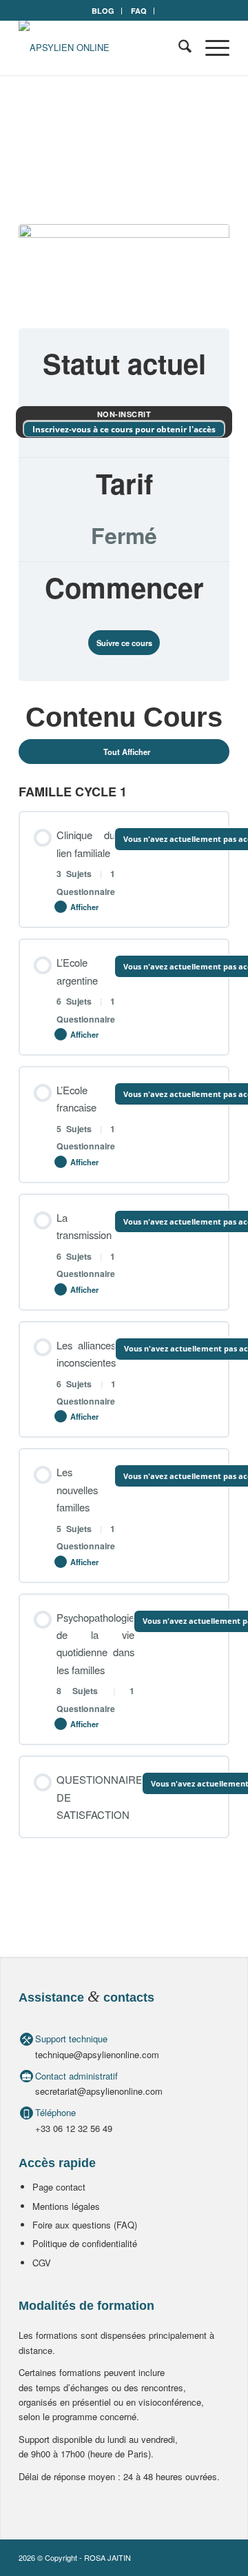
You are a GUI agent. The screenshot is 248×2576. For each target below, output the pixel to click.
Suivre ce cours (124, 643)
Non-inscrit (124, 414)
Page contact (59, 2187)
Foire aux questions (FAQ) (85, 2225)
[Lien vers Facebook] (198, 2557)
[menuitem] (103, 11)
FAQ (139, 11)
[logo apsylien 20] (103, 48)
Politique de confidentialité (85, 2243)
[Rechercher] (178, 48)
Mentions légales (66, 2206)
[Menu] (210, 48)
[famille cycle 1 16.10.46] (124, 268)
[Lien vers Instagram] (219, 2557)
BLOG (103, 11)
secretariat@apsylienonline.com (99, 2091)
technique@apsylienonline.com (97, 2054)
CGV (42, 2263)
